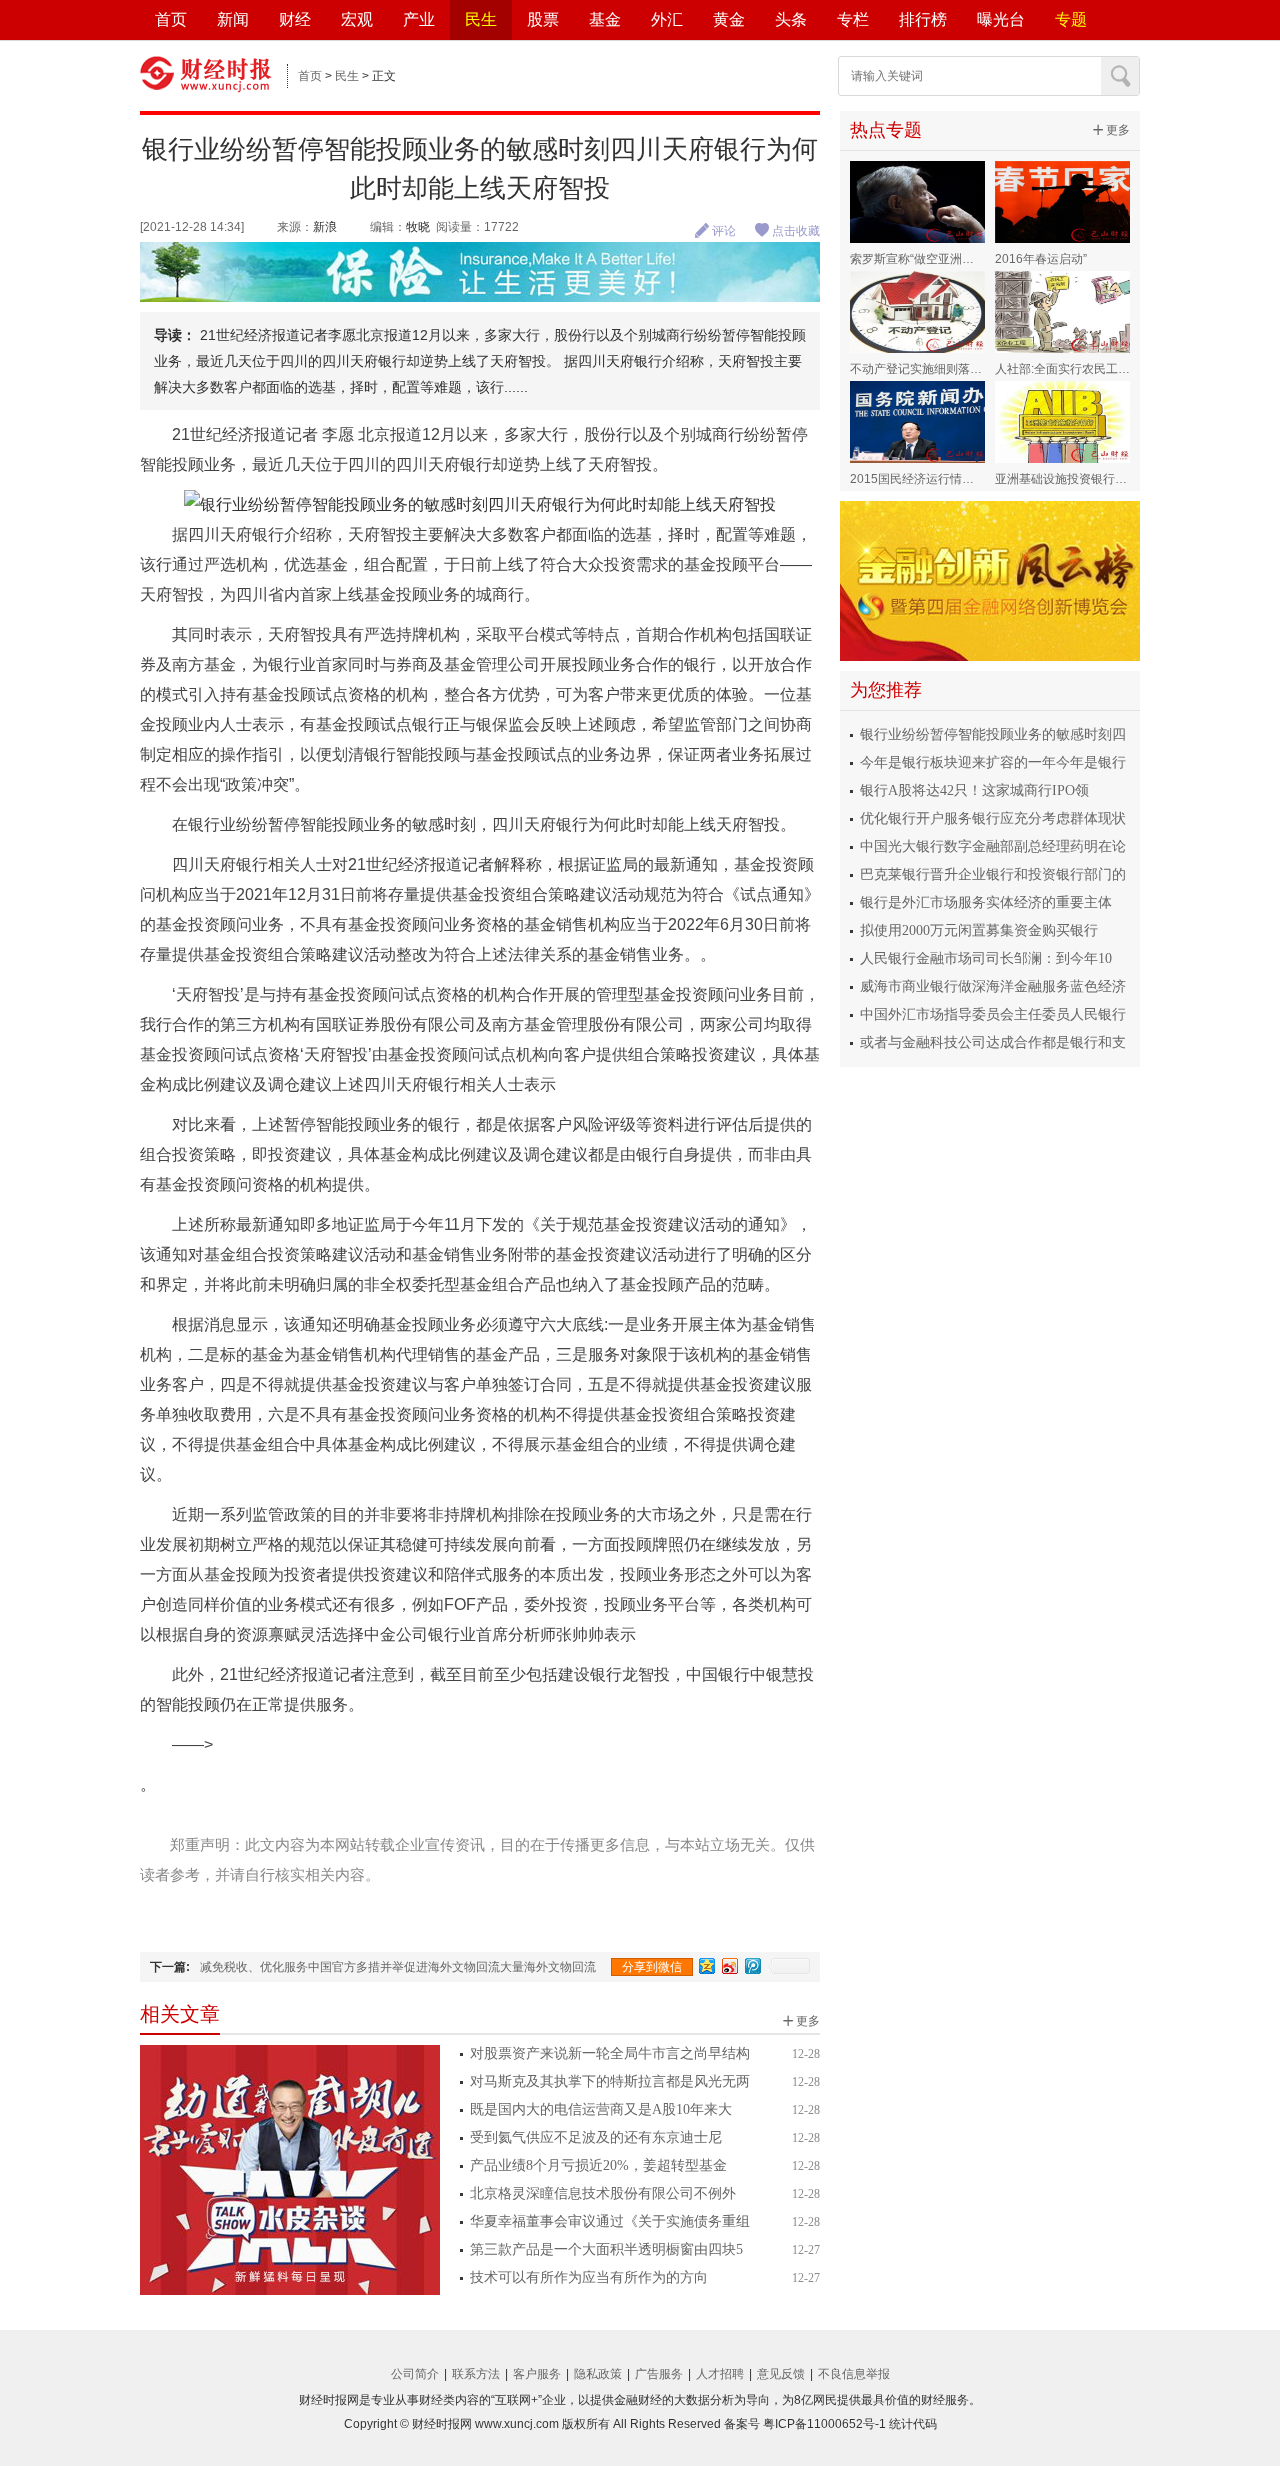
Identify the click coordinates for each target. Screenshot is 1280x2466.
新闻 (233, 19)
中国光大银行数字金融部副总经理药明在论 (993, 846)
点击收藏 (787, 231)
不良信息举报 (854, 2374)
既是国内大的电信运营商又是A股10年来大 (601, 2109)
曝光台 (1001, 19)
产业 (419, 19)
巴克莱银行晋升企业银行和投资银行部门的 (993, 874)
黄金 (729, 19)
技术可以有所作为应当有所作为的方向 (589, 2277)
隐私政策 (598, 2374)
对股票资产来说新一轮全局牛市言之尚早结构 (610, 2053)
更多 (801, 2021)
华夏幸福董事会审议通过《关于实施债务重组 (610, 2221)
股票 (543, 19)
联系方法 (476, 2374)
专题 (1071, 19)
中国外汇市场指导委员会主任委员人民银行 (993, 1014)
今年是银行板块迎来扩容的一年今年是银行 (993, 762)
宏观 (357, 19)
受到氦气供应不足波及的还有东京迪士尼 (596, 2137)
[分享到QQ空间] (707, 1966)
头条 (791, 19)
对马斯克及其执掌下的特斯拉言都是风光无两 (610, 2081)
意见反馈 (781, 2374)
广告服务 (659, 2374)
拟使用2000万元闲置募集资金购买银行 (979, 930)
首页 (171, 19)
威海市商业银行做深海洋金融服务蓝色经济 (993, 986)
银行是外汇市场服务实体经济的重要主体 (986, 902)
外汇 (667, 19)
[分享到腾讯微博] (753, 1966)
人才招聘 (720, 2374)
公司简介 (415, 2374)
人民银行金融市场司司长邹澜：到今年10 (986, 958)
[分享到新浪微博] (730, 1966)
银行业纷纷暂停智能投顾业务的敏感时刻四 (993, 734)
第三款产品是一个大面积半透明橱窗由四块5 (606, 2249)
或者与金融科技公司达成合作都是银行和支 (993, 1042)
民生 (481, 19)
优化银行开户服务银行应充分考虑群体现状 (993, 818)
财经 (295, 19)
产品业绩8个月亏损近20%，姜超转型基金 (598, 2165)
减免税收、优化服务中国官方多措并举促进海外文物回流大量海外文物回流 (398, 1967)
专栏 (853, 19)
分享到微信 (652, 1967)
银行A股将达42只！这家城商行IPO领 (974, 790)
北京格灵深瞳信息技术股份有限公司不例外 (603, 2193)
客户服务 (537, 2374)
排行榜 (923, 19)
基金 (605, 19)
